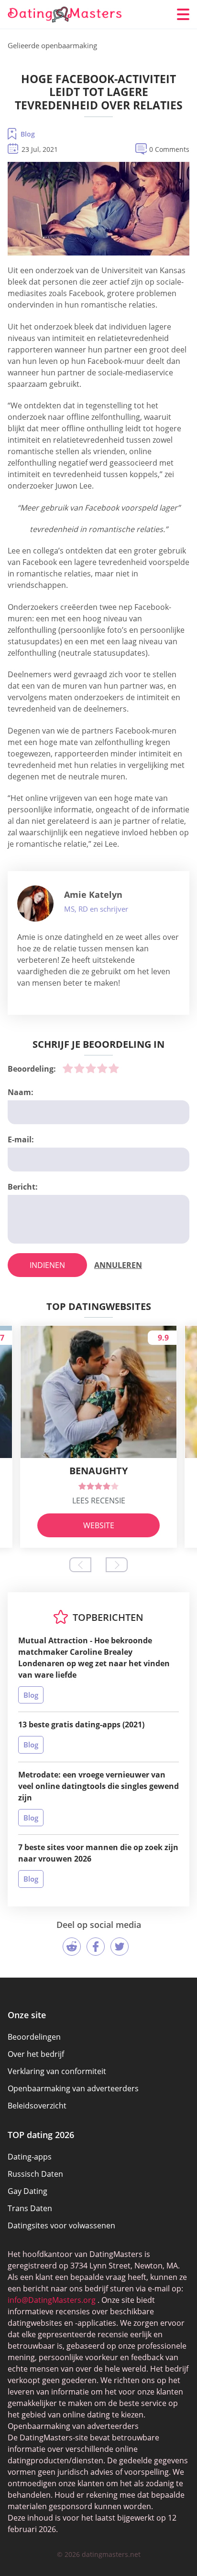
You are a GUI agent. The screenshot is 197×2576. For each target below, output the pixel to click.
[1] (68, 1068)
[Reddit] (72, 1947)
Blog (28, 134)
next (117, 1565)
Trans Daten (30, 2208)
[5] (114, 1068)
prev (80, 1565)
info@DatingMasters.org (52, 2300)
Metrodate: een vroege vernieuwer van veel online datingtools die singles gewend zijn (98, 1786)
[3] (91, 1068)
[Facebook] (96, 1947)
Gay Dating (27, 2191)
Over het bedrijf (36, 2054)
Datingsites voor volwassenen (61, 2225)
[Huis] (65, 15)
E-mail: (21, 1139)
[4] (102, 1068)
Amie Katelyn (93, 894)
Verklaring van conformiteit (57, 2071)
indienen (47, 1265)
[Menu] (183, 14)
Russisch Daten (35, 2174)
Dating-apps (30, 2157)
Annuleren (118, 1265)
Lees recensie (99, 1501)
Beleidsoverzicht (37, 2106)
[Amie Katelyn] (35, 904)
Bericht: (23, 1187)
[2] (79, 1068)
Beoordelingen (34, 2037)
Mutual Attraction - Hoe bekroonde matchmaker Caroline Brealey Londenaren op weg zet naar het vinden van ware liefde (94, 1658)
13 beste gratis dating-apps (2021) (81, 1724)
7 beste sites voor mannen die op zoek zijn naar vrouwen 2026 (98, 1853)
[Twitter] (120, 1947)
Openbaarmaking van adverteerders (73, 2088)
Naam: (21, 1092)
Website (99, 1525)
